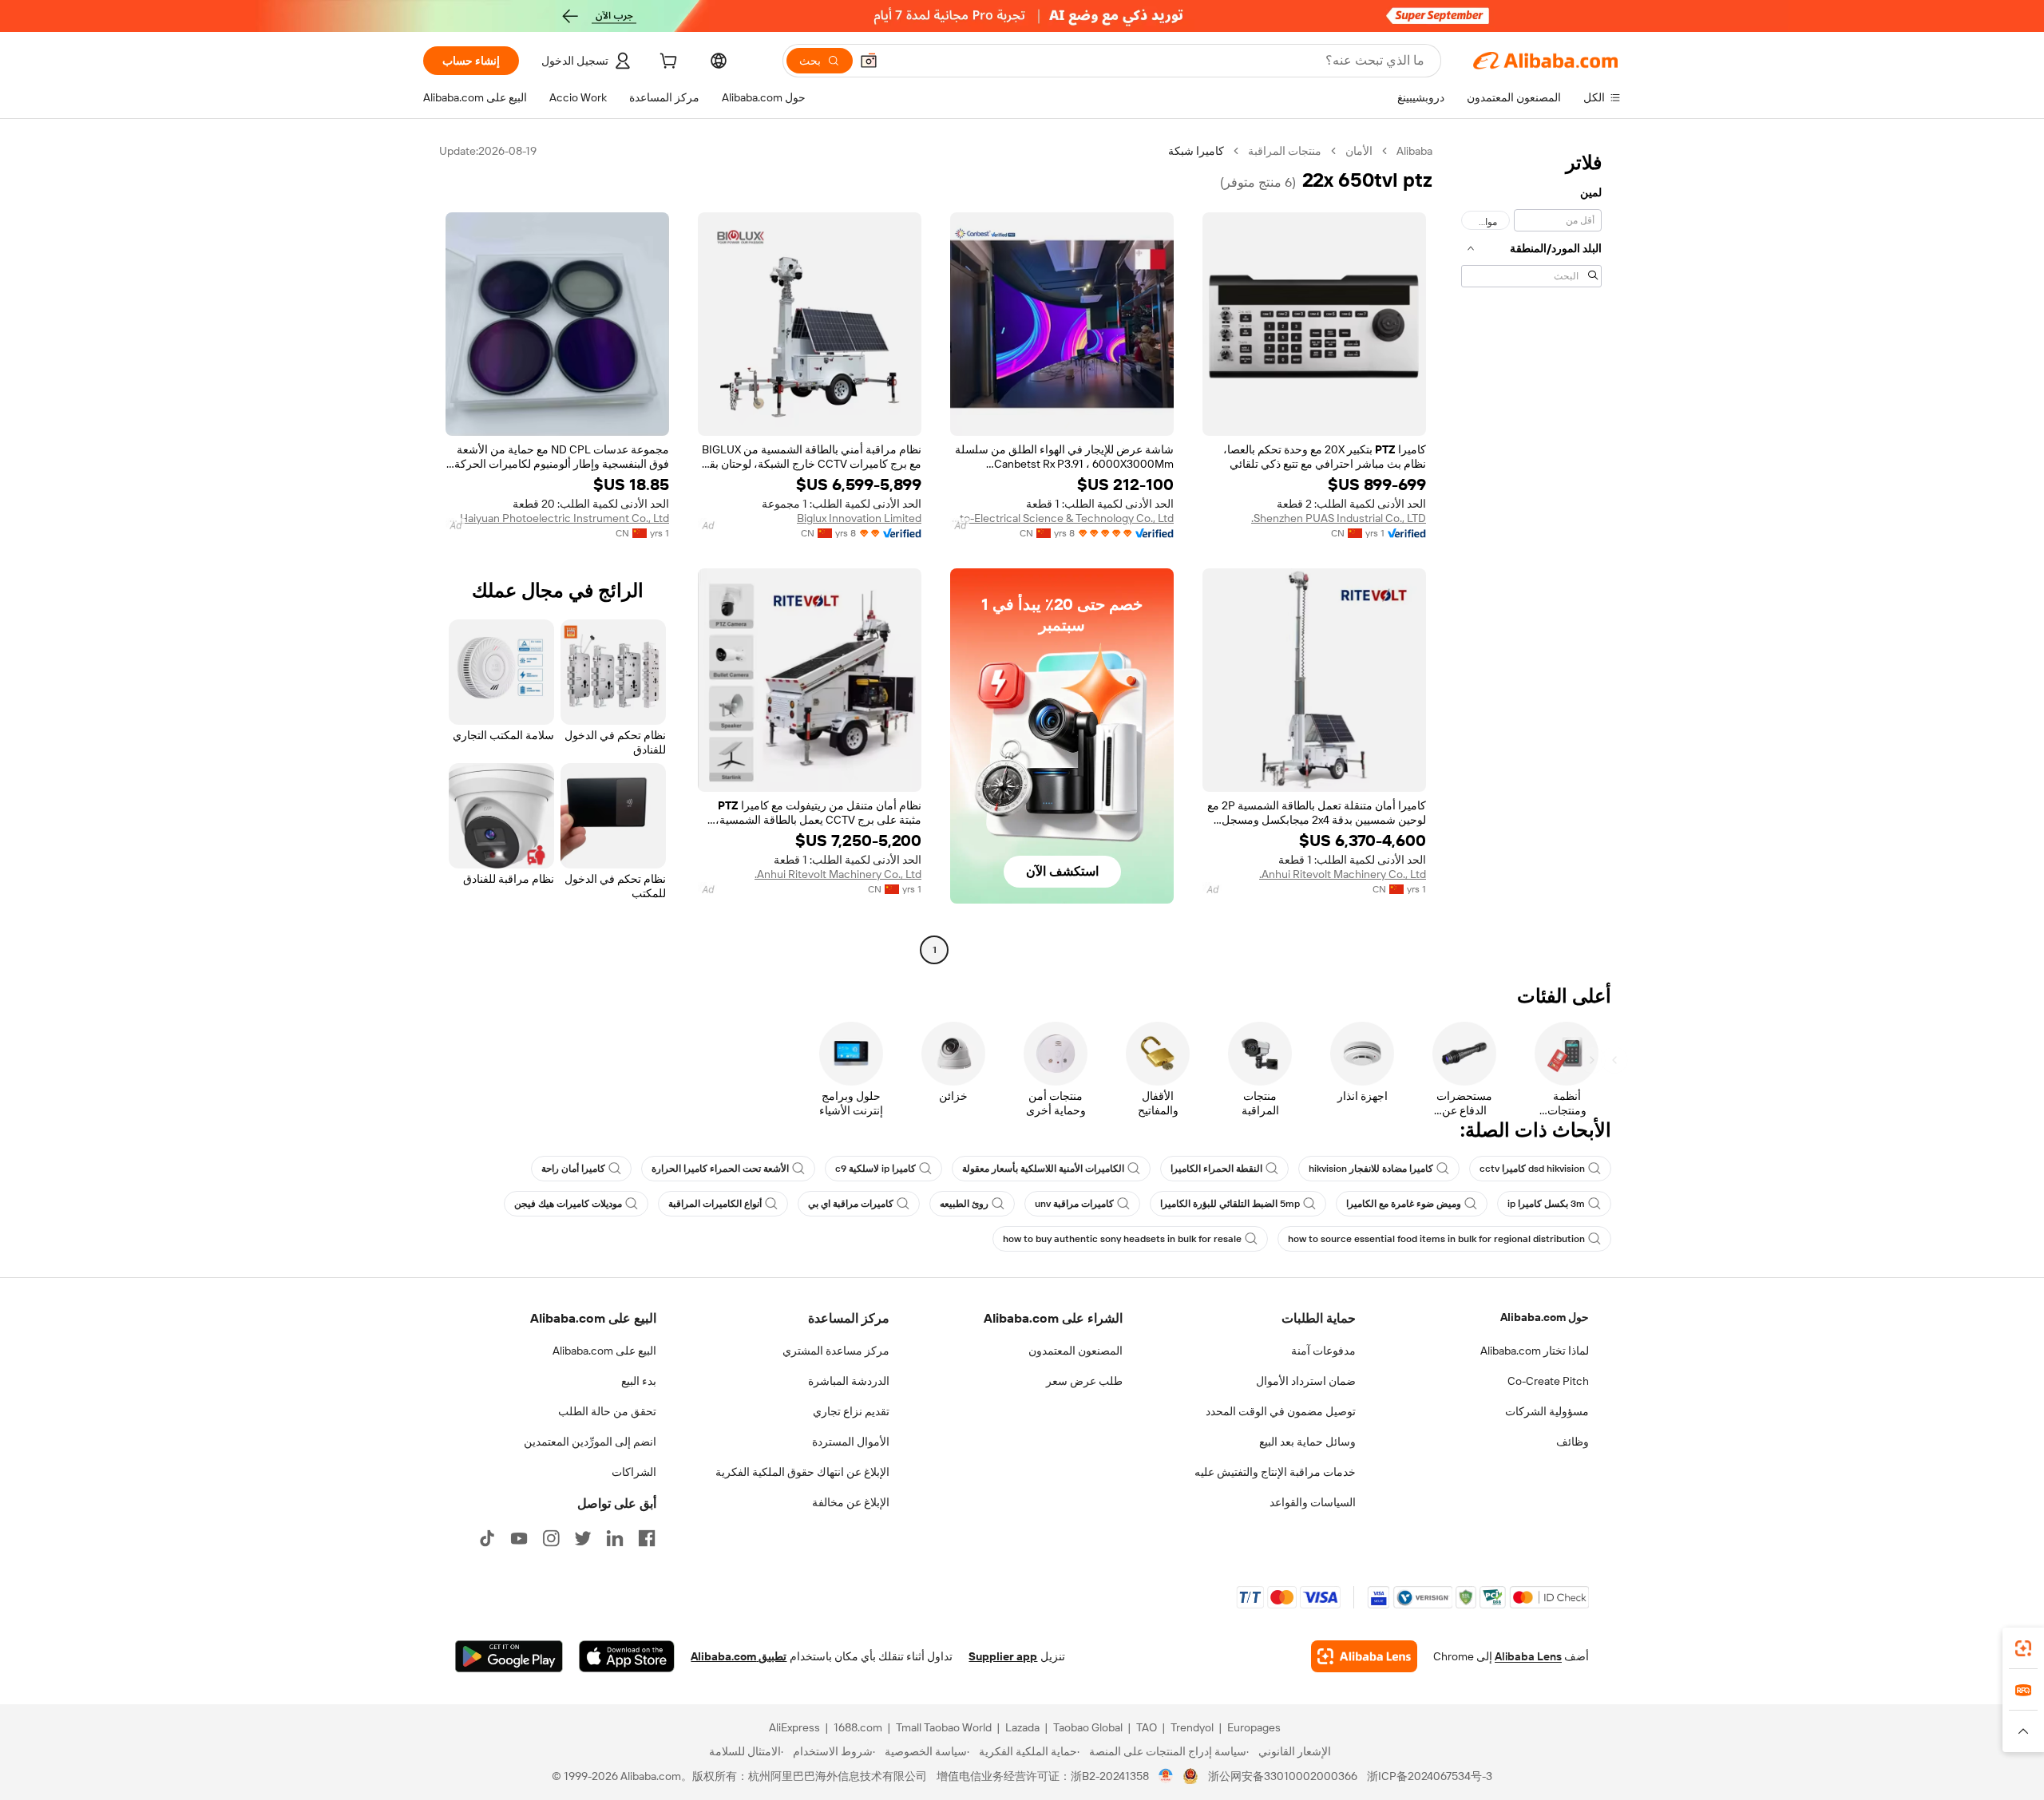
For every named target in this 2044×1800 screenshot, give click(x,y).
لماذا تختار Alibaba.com (1535, 1351)
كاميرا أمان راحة (573, 1169)
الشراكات (634, 1472)
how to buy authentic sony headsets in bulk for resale (1122, 1239)
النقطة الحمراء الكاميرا (1216, 1169)
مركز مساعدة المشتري (836, 1351)
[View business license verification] (1166, 1776)
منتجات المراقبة (1285, 151)
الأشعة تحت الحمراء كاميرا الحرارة (720, 1169)
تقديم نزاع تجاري (851, 1411)
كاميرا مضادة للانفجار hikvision (1371, 1169)
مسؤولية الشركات (1547, 1411)
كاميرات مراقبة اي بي (851, 1204)
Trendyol (1192, 1727)
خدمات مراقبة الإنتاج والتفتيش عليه (1275, 1472)
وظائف (1573, 1442)
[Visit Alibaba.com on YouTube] (519, 1538)
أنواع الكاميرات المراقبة (715, 1204)
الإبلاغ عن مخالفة (851, 1502)
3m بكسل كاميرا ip (1546, 1204)
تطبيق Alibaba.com (739, 1656)
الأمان (1359, 151)
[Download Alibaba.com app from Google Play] (509, 1656)
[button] (869, 61)
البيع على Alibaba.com (604, 1351)
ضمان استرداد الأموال (1306, 1381)
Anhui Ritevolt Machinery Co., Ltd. (1343, 874)
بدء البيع (639, 1381)
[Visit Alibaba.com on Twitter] (583, 1538)
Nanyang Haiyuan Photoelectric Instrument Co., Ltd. (557, 518)
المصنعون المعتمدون (1075, 1351)
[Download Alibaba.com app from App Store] (627, 1656)
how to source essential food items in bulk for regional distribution (1436, 1239)
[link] (2023, 1648)
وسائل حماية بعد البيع (1307, 1442)
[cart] (667, 63)
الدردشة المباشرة (849, 1381)
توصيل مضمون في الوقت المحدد (1281, 1411)
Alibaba (1414, 151)
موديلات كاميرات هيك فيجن (568, 1204)
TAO (1147, 1727)
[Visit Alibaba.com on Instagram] (551, 1538)
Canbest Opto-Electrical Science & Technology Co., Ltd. (1062, 518)
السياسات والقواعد (1313, 1502)
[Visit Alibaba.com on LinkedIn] (615, 1538)
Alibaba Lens (1528, 1656)
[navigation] (1531, 552)
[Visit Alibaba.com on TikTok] (487, 1538)
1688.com (858, 1727)
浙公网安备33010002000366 (1283, 1776)
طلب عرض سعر (1084, 1381)
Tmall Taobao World (944, 1727)
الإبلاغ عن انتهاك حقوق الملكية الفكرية (802, 1472)
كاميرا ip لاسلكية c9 (875, 1169)
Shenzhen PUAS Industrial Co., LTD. (1339, 518)
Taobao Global (1088, 1727)
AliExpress (794, 1727)
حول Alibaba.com (1545, 1317)
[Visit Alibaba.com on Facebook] (647, 1538)
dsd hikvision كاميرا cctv (1532, 1169)
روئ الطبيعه (964, 1204)
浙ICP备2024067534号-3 (1430, 1776)
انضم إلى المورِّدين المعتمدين (590, 1442)
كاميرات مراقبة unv (1074, 1204)
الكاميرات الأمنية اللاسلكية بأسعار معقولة (1043, 1169)
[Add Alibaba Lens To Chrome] (1364, 1656)
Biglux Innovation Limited (859, 518)
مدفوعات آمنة (1323, 1351)
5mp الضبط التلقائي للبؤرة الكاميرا (1230, 1204)
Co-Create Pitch (1548, 1381)
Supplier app (1003, 1656)
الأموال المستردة (851, 1442)
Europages (1254, 1727)
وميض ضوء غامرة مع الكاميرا (1404, 1204)
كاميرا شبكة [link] (1196, 151)
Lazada (1022, 1727)
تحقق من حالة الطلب (607, 1411)
